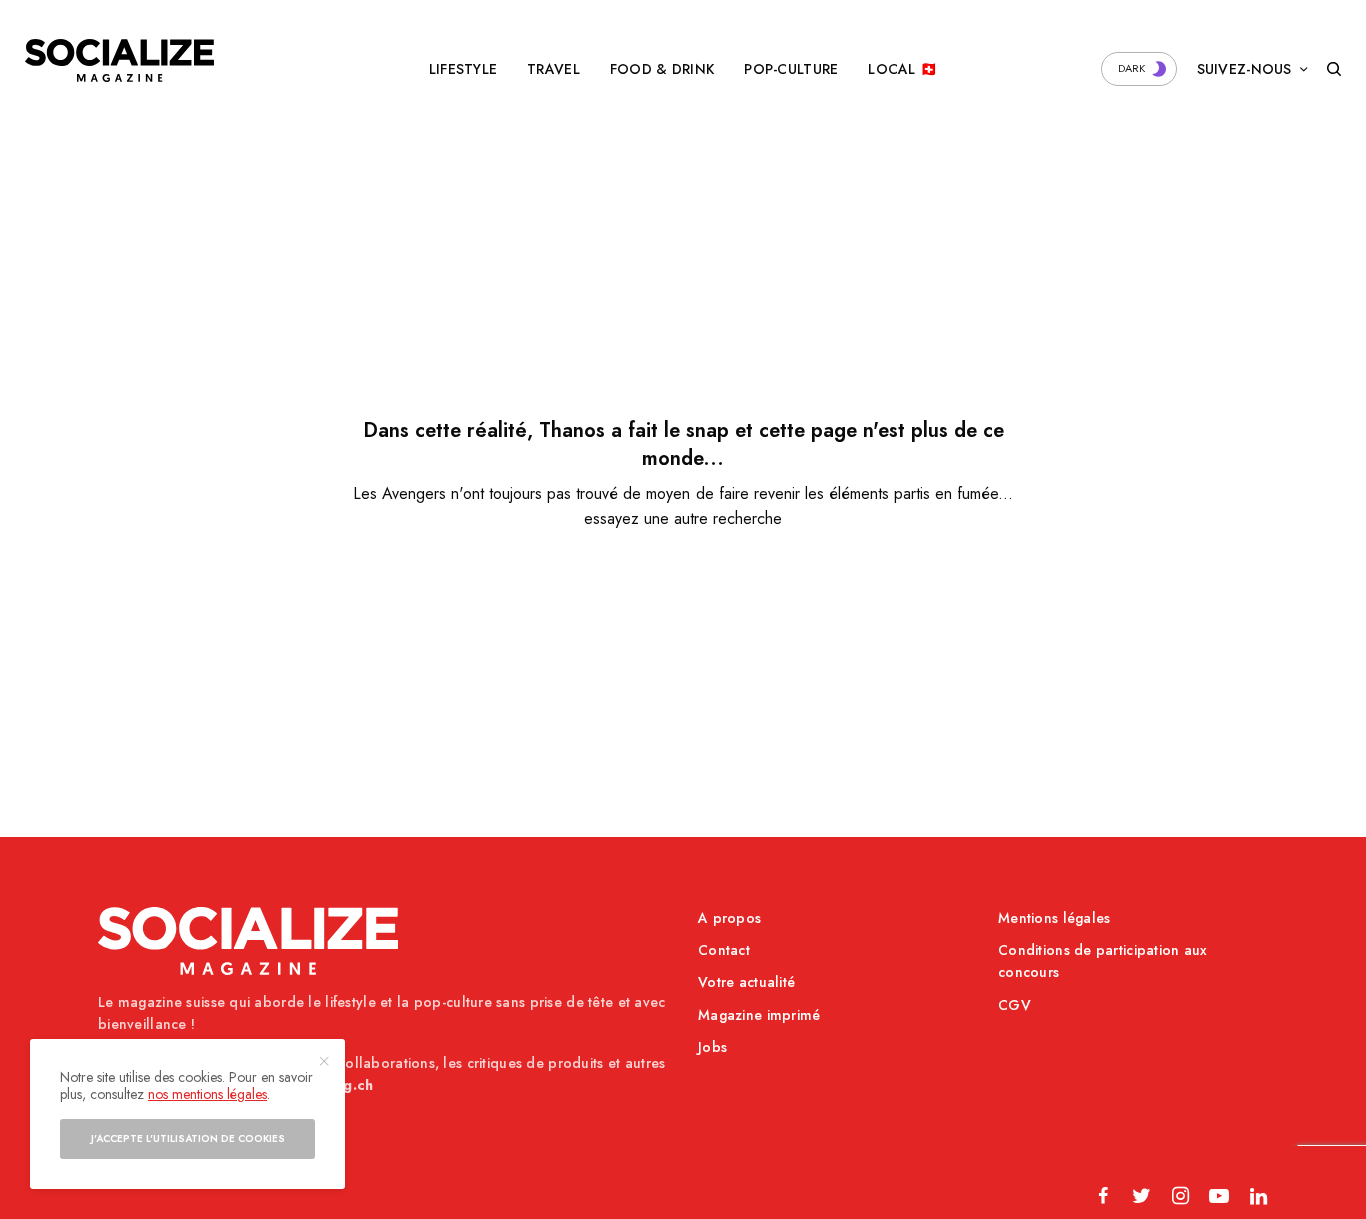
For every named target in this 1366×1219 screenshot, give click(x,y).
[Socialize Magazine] (119, 60)
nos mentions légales (207, 1094)
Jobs (712, 1047)
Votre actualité (746, 982)
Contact (724, 950)
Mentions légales (1054, 918)
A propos (729, 918)
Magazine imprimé (759, 1015)
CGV (1014, 1005)
